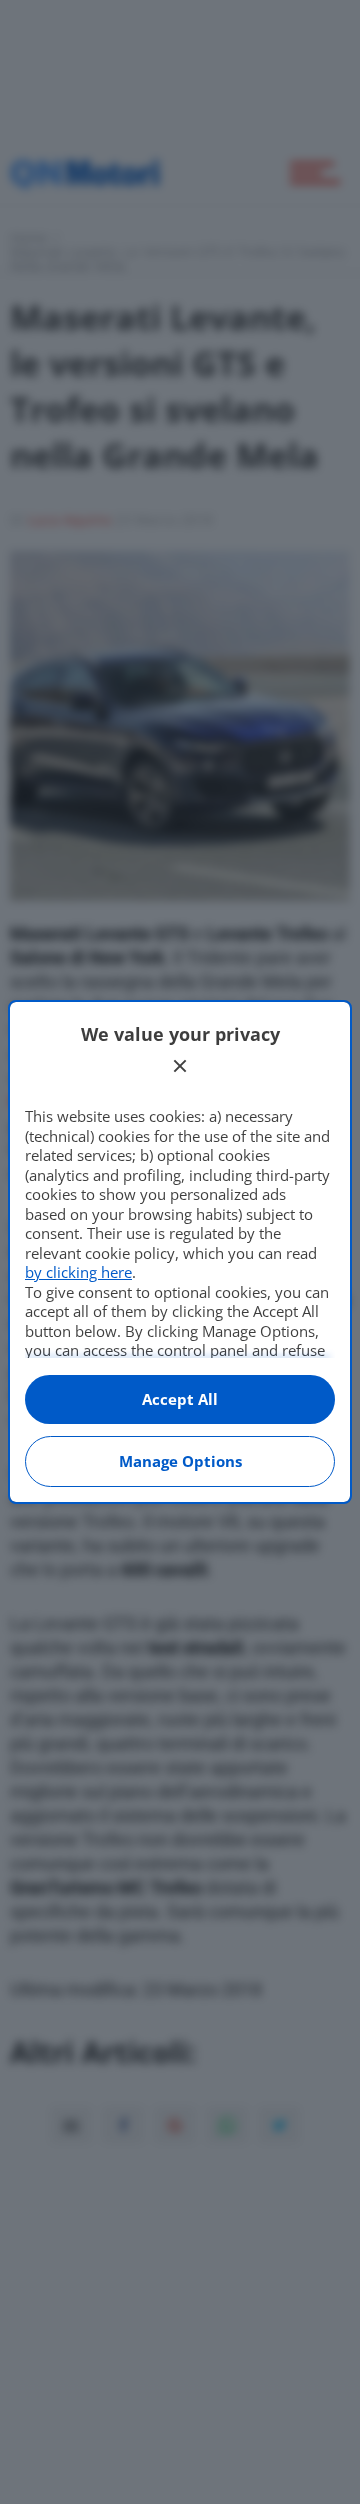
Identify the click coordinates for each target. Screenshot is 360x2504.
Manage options (180, 1461)
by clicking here (78, 1272)
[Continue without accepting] (180, 1066)
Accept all (180, 1399)
